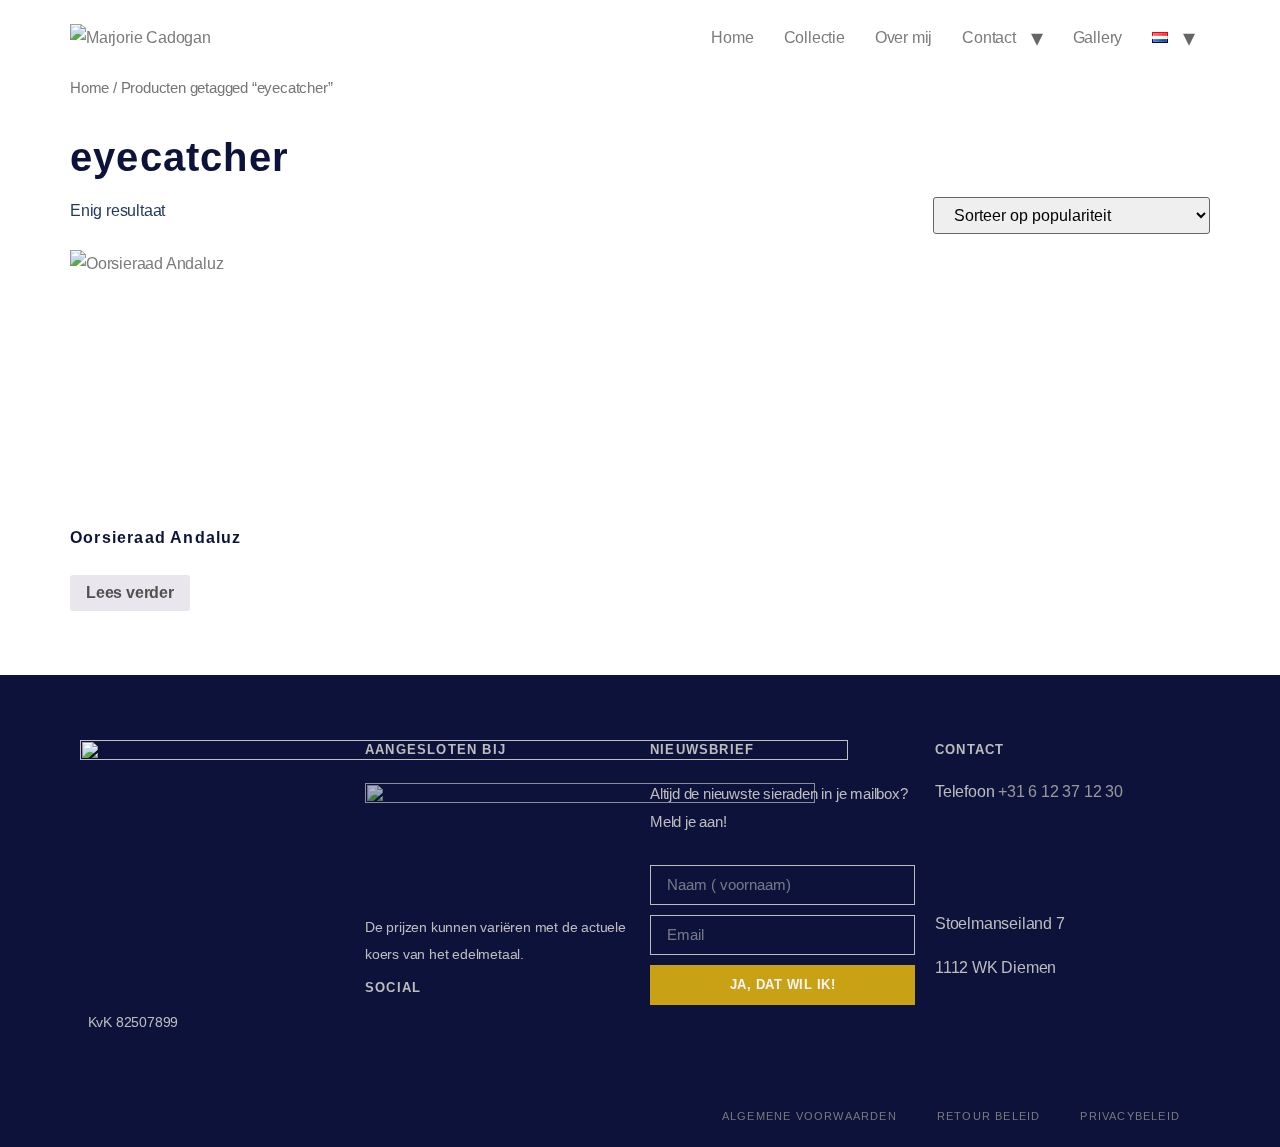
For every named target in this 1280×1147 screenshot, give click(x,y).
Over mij (903, 37)
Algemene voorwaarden (809, 1116)
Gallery (1098, 37)
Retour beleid (989, 1116)
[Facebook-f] (375, 1029)
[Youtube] (461, 1029)
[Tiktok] (503, 1029)
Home (732, 37)
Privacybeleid (1130, 1116)
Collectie (814, 37)
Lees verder (130, 592)
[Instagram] (418, 1029)
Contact (989, 37)
